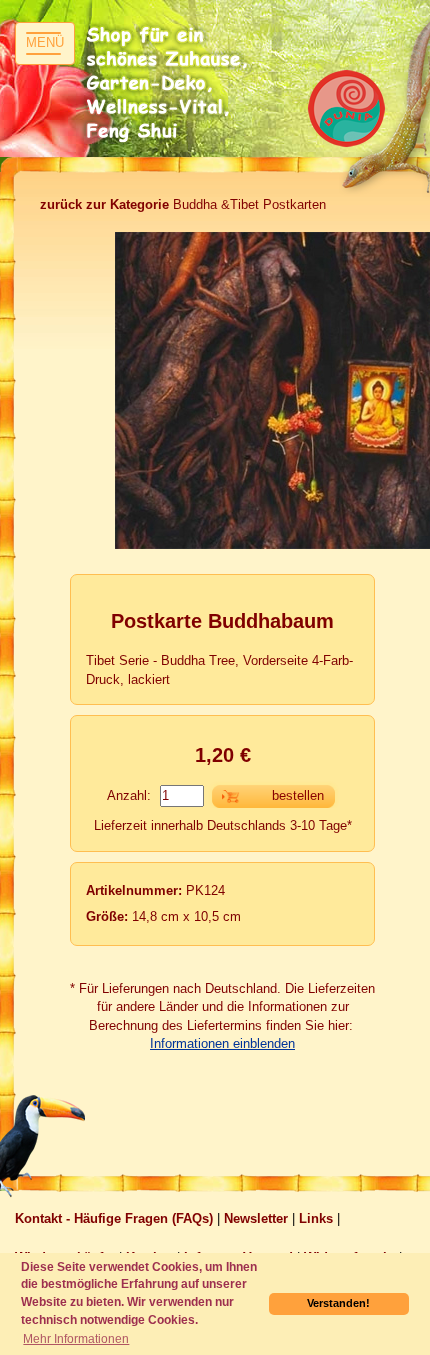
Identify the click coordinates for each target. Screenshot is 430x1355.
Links (316, 1218)
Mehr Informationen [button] (76, 1338)
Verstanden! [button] (338, 1303)
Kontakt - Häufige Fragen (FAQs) (114, 1218)
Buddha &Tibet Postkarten (183, 204)
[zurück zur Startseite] (170, 85)
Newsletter (256, 1218)
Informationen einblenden (222, 1043)
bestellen (298, 795)
